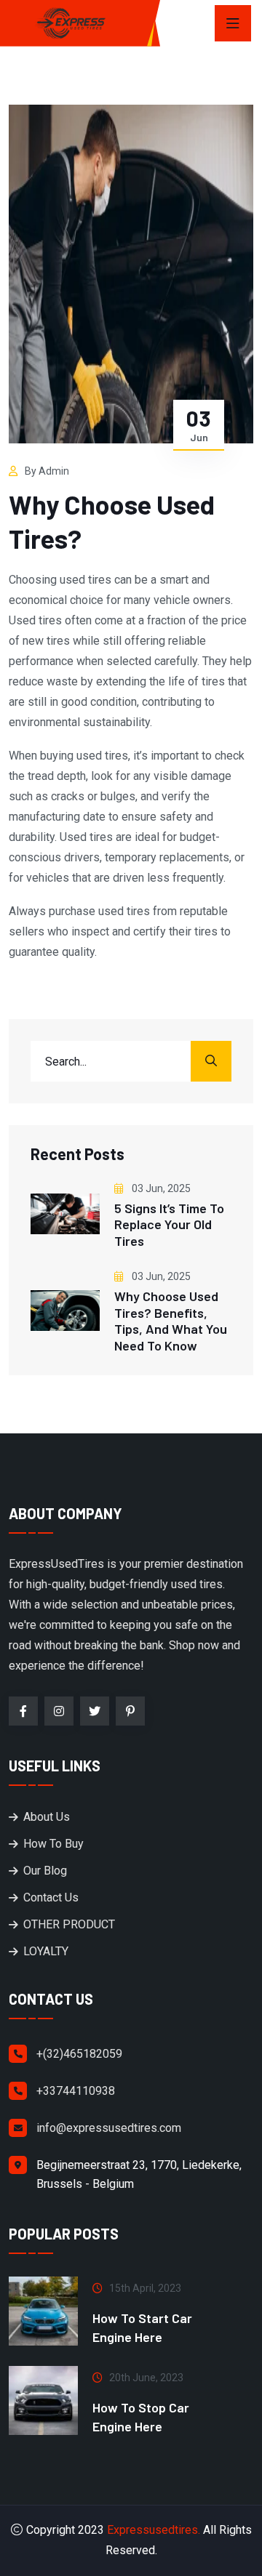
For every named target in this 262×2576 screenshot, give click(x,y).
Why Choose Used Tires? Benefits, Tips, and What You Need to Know (171, 1321)
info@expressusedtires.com (109, 2128)
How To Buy (53, 1844)
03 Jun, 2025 (160, 1188)
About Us (47, 1817)
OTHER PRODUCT (69, 1924)
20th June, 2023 (146, 2378)
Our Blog (45, 1871)
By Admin (47, 471)
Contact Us (51, 1897)
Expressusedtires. (154, 2530)
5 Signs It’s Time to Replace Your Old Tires (169, 1224)
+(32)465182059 (79, 2054)
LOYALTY (46, 1951)
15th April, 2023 (145, 2288)
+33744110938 (76, 2091)
